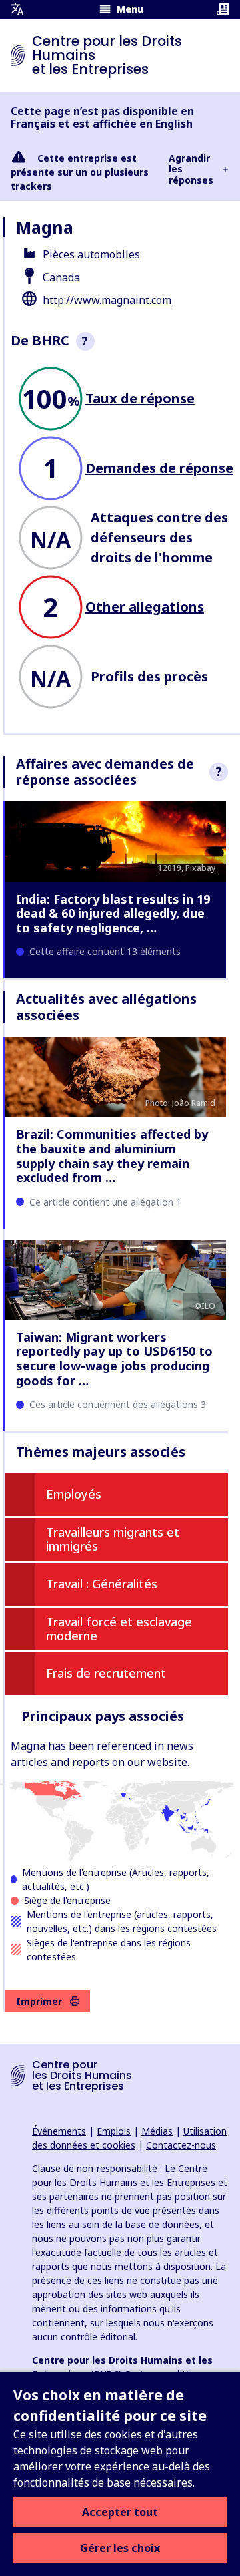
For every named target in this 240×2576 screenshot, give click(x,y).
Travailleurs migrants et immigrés (113, 1539)
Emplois (114, 2131)
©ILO (205, 1306)
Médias (157, 2131)
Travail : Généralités (102, 1584)
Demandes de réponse (159, 468)
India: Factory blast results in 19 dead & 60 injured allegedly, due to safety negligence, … (113, 913)
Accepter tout (120, 2512)
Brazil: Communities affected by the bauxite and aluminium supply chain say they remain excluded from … (112, 1156)
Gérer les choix (120, 2548)
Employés (74, 1494)
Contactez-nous (181, 2145)
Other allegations (145, 607)
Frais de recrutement (106, 1673)
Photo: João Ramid (180, 1103)
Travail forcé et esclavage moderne (119, 1629)
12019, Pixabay (187, 868)
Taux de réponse (140, 398)
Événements (59, 2131)
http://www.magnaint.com (107, 300)
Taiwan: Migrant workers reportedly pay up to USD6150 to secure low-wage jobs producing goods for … (114, 1359)
